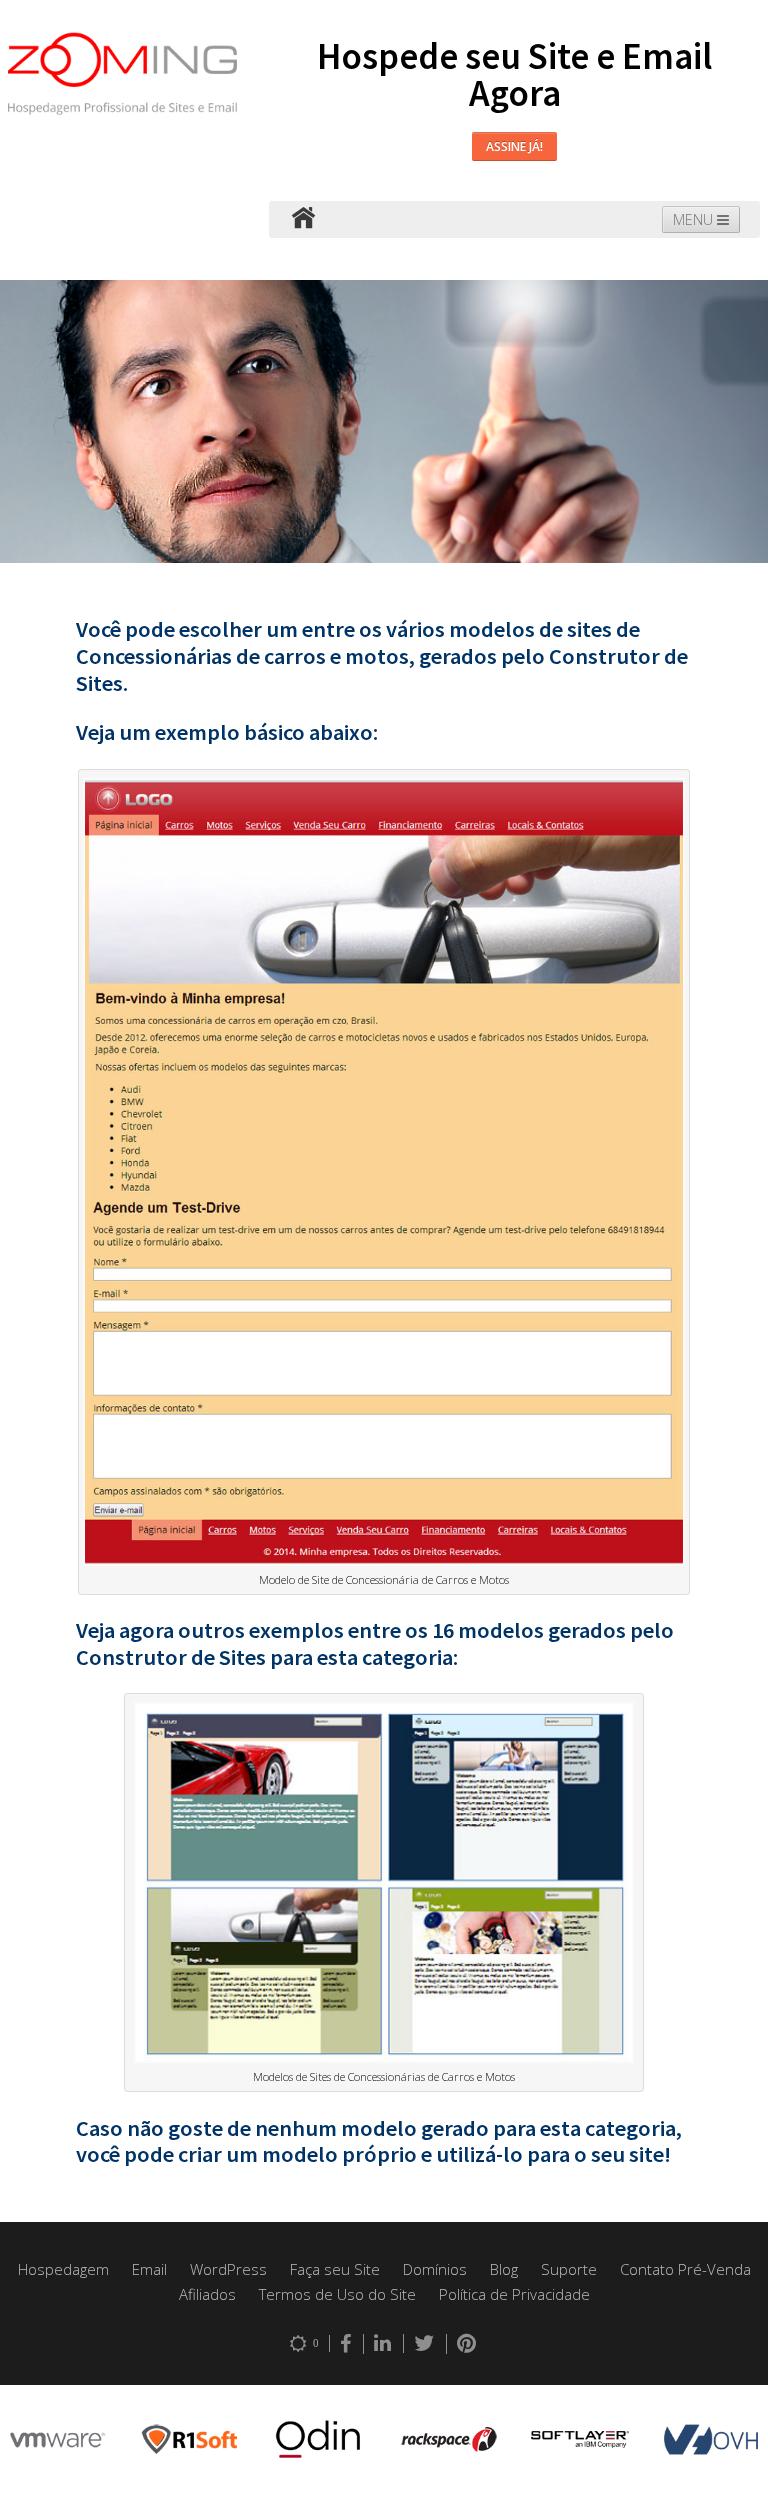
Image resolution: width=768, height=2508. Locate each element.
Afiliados (207, 2294)
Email (149, 2269)
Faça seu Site (335, 2269)
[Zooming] (303, 219)
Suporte (569, 2269)
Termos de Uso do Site (337, 2294)
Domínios (435, 2269)
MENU (695, 219)
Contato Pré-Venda (685, 2269)
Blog (504, 2269)
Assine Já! (514, 146)
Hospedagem (63, 2269)
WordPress (228, 2269)
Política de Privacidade (514, 2294)
